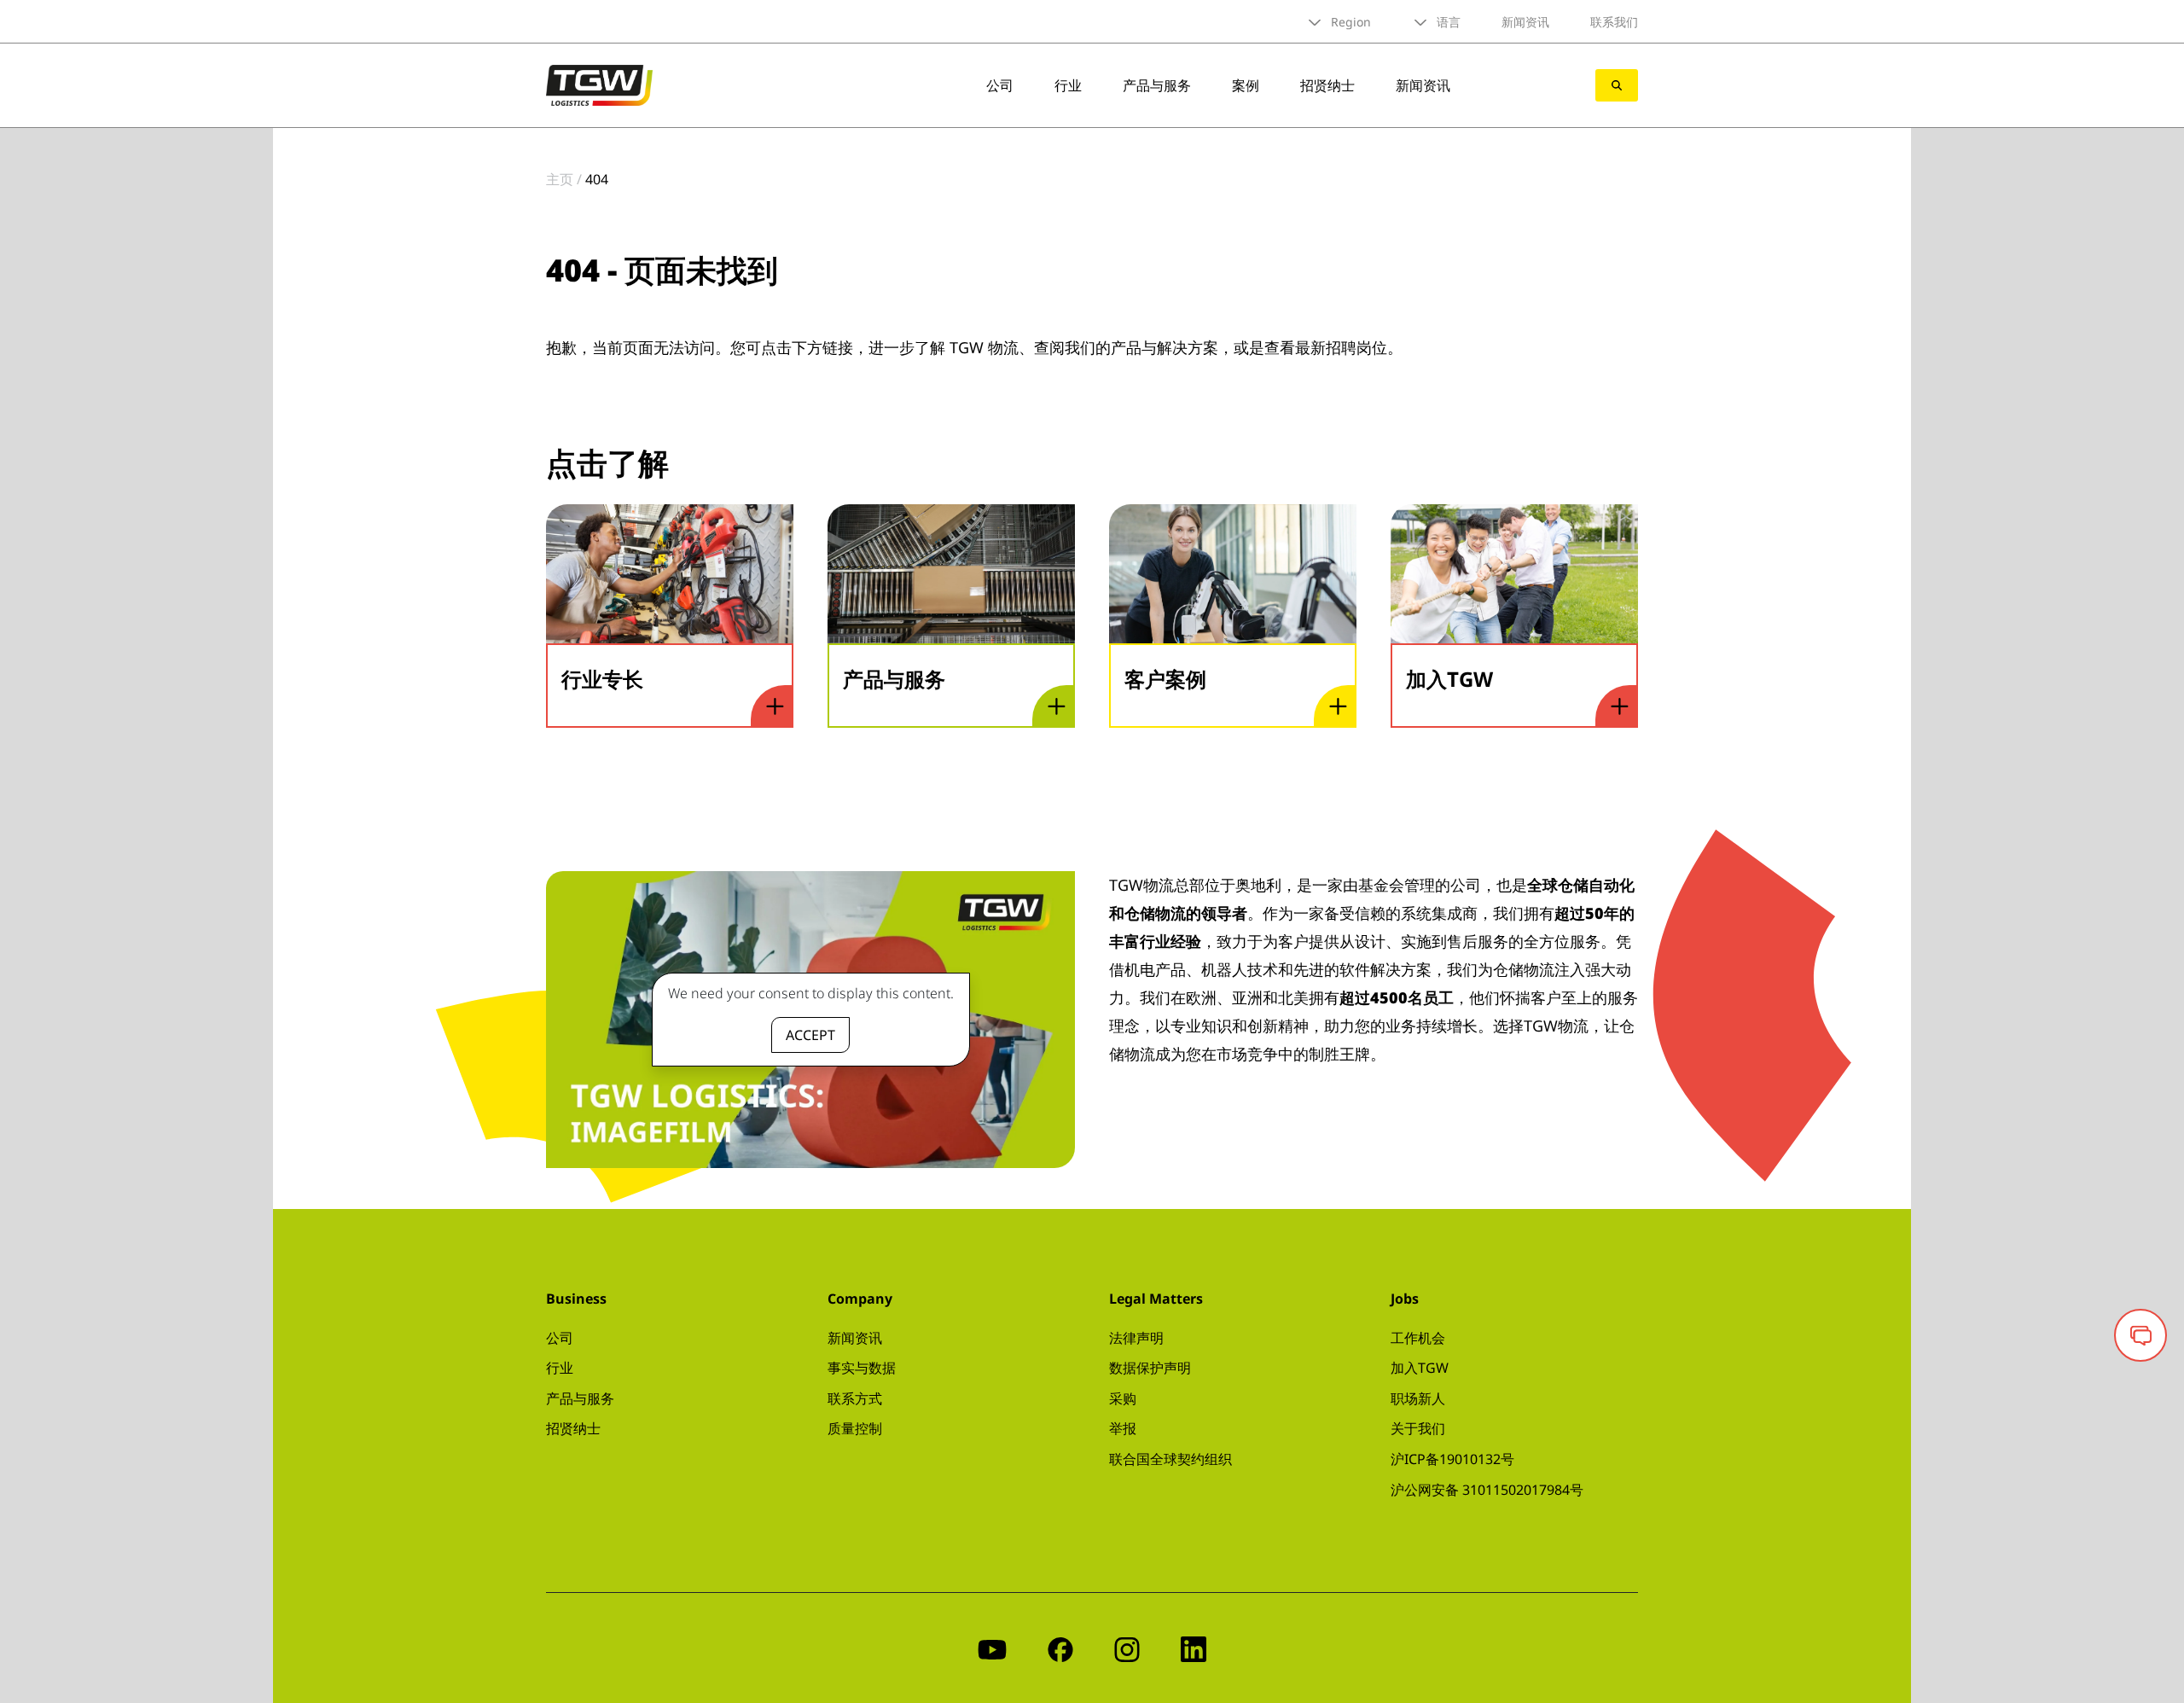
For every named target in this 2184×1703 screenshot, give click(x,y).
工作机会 (1418, 1338)
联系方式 (855, 1398)
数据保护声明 (1150, 1368)
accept (810, 1035)
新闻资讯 (1525, 22)
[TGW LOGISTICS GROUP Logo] (599, 84)
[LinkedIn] (1194, 1648)
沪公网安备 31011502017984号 (1487, 1490)
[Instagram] (1127, 1648)
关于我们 (1418, 1428)
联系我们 (1614, 22)
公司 (1000, 85)
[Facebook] (1060, 1648)
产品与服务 (1157, 85)
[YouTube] (992, 1648)
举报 (1123, 1428)
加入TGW (1420, 1368)
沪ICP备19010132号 (1452, 1459)
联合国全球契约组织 (1170, 1459)
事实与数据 (862, 1368)
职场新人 (1418, 1398)
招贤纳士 (1327, 85)
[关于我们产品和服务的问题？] (2140, 1335)
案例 (1246, 85)
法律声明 (1136, 1338)
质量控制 (855, 1428)
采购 (1123, 1398)
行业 (1068, 85)
